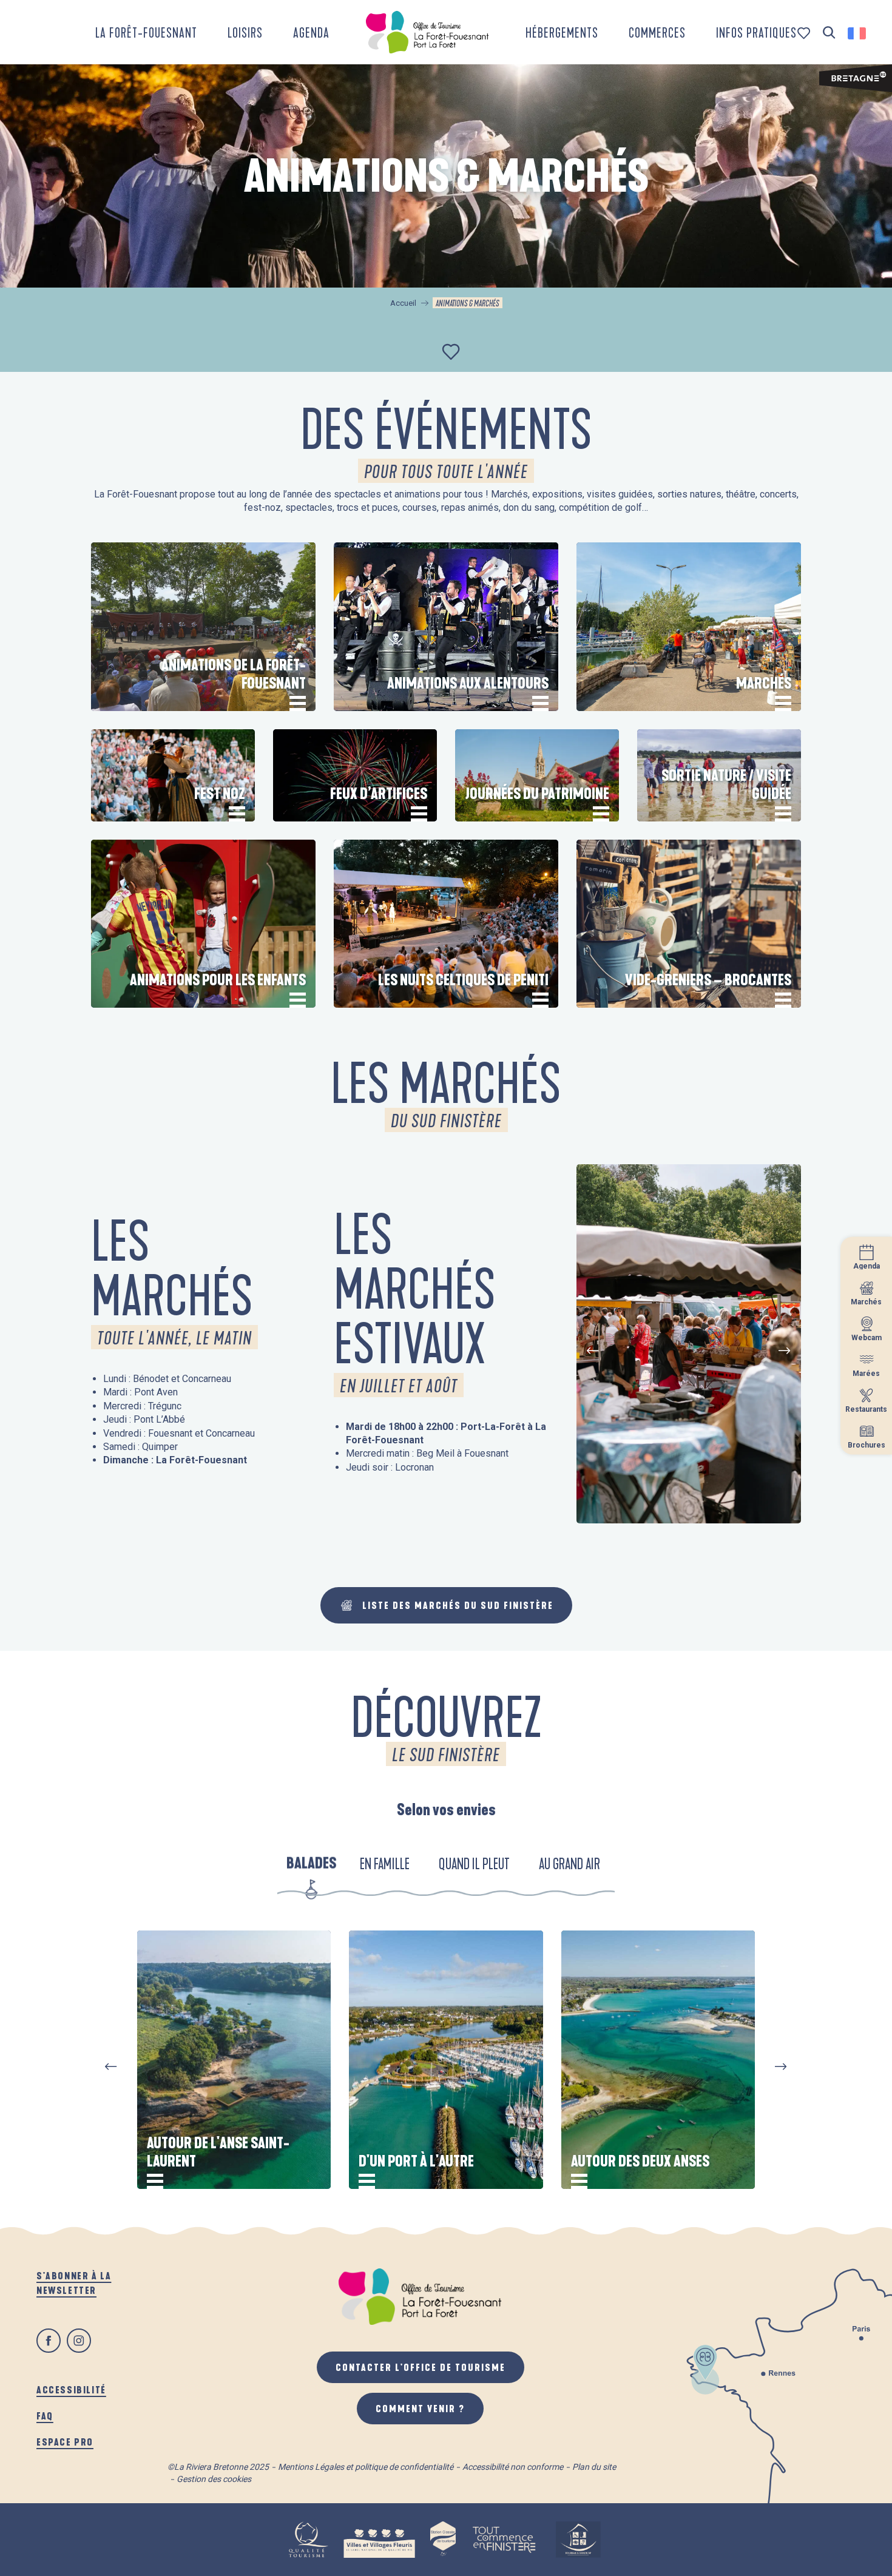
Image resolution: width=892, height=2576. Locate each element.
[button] (829, 33)
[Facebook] (49, 2341)
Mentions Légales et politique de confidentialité (366, 2467)
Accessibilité (71, 2389)
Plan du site (594, 2467)
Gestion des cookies (214, 2479)
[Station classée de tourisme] (443, 2540)
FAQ (45, 2416)
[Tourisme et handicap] (578, 2540)
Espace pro (65, 2442)
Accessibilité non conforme (513, 2467)
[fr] (858, 33)
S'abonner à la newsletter (74, 2283)
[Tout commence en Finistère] (504, 2540)
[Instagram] (79, 2341)
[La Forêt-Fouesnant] (427, 32)
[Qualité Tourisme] (308, 2540)
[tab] (311, 1865)
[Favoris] (805, 33)
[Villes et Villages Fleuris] (379, 2540)
